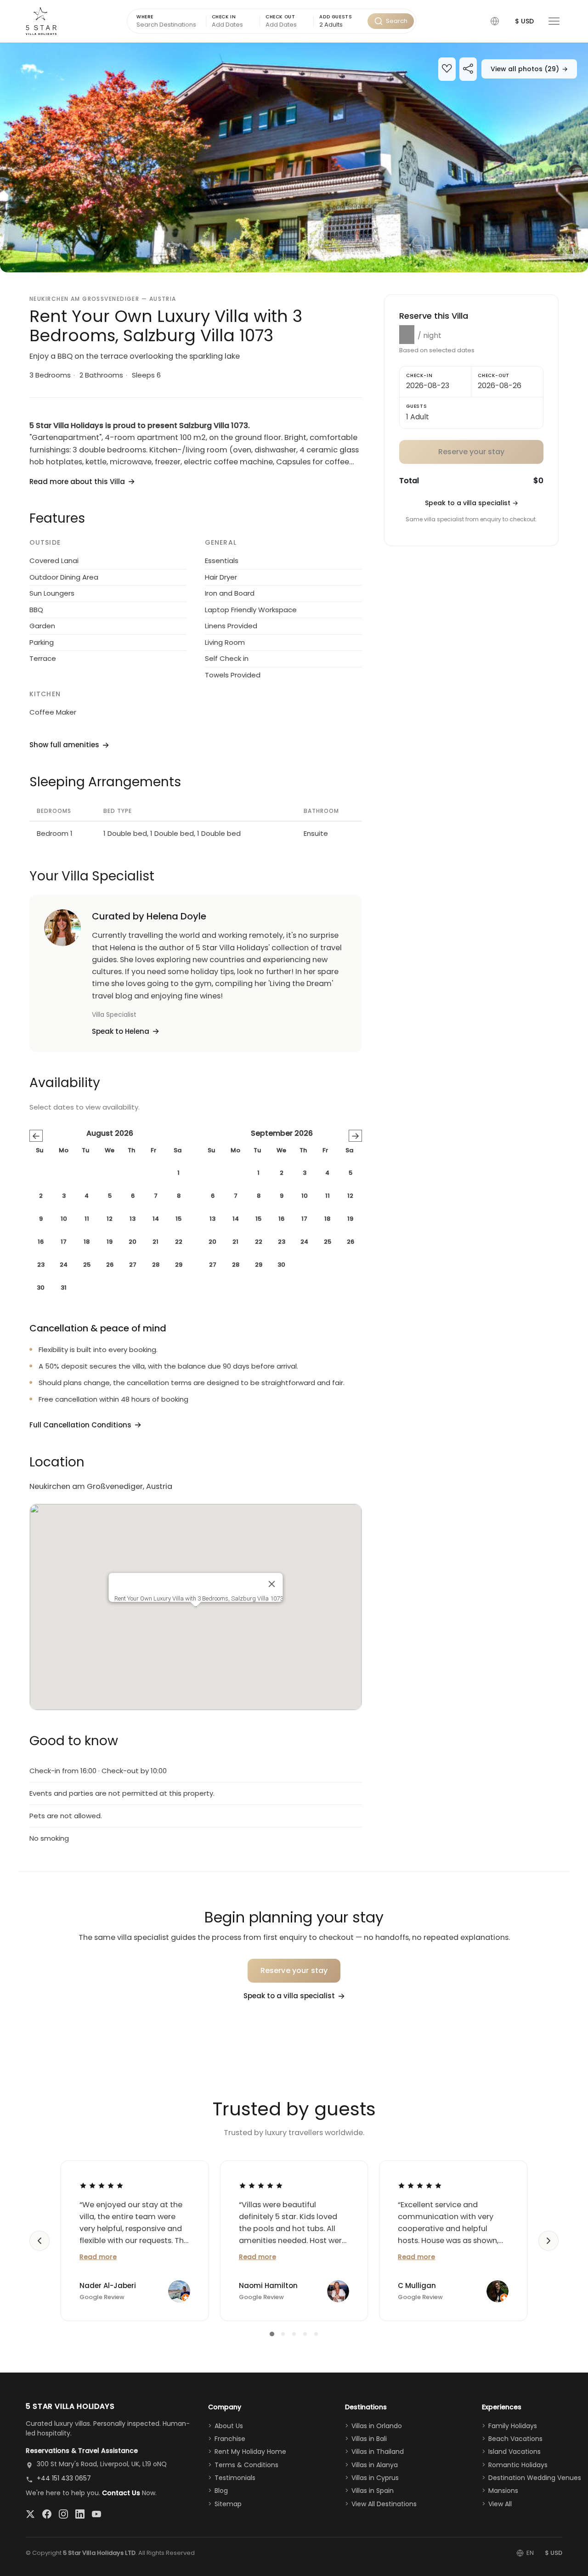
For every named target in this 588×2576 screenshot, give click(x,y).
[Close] (272, 1584)
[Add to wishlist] (447, 70)
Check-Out (494, 375)
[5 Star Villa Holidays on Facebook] (47, 2514)
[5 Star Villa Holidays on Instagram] (63, 2514)
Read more (98, 2257)
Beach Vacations (515, 2439)
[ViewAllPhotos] (294, 158)
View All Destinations (384, 2504)
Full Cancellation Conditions (80, 1425)
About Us (229, 2426)
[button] (495, 21)
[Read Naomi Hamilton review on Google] (261, 2185)
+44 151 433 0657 (64, 2478)
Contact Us (121, 2493)
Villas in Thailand (378, 2452)
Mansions (503, 2491)
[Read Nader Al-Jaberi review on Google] (102, 2185)
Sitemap (228, 2504)
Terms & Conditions (246, 2465)
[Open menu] (554, 21)
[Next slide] (548, 2241)
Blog (221, 2491)
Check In (224, 17)
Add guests (336, 17)
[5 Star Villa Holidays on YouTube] (96, 2514)
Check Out (280, 17)
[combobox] (340, 25)
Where (145, 17)
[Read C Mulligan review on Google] (420, 2185)
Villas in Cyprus (375, 2478)
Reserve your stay (294, 1970)
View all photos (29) (529, 69)
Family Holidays (513, 2426)
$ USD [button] (524, 21)
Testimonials (235, 2478)
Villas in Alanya (375, 2465)
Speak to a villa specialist (472, 503)
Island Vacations (514, 2452)
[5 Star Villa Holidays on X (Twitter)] (30, 2514)
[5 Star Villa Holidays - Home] (41, 21)
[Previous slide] (40, 2241)
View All (500, 2504)
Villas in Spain (373, 2491)
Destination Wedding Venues (535, 2478)
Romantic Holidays (518, 2465)
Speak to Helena (121, 1031)
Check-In (419, 375)
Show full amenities (64, 745)
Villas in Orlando (377, 2426)
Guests (417, 406)
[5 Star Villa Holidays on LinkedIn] (80, 2514)
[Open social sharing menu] (468, 70)
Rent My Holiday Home (250, 2452)
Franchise (230, 2439)
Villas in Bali (369, 2439)
